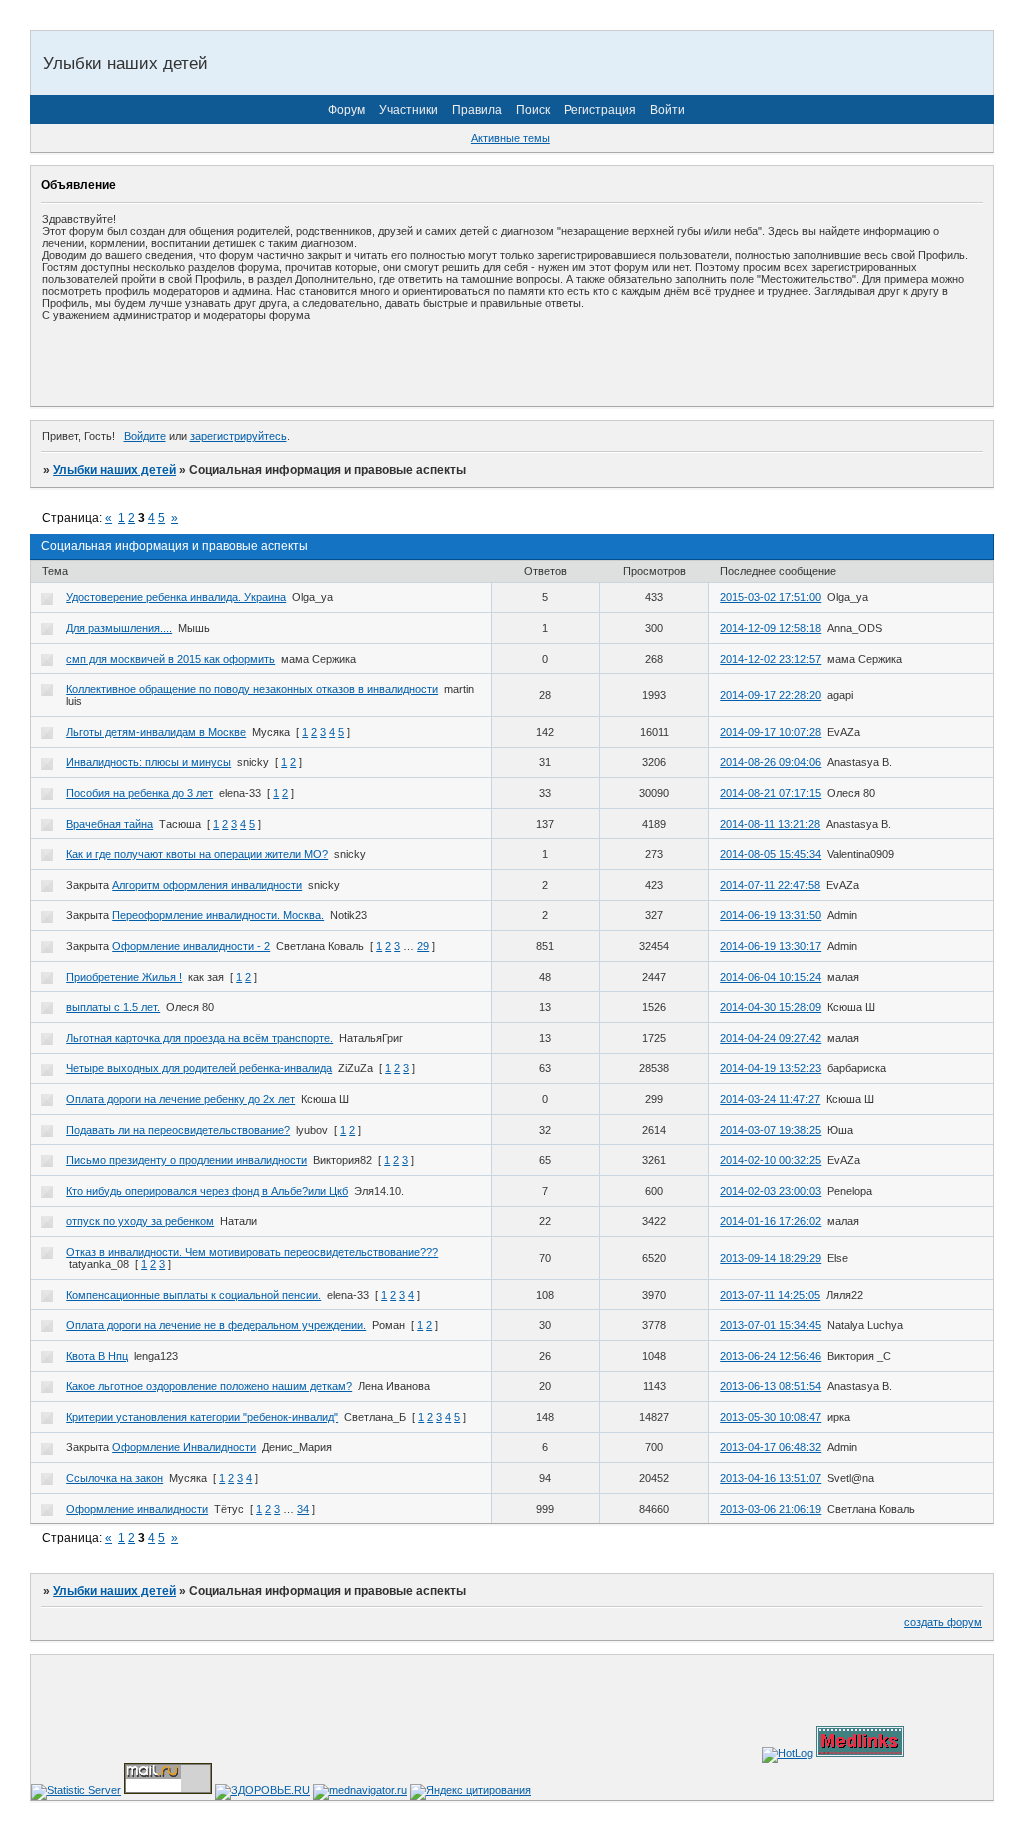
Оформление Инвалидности (184, 1447)
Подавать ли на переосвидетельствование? (178, 1130)
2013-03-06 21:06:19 (770, 1509)
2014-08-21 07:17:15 (770, 793)
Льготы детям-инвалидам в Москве (156, 732)
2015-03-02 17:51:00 (770, 597)
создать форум (943, 1622)
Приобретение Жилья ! (124, 977)
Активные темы (510, 138)
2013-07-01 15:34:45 (770, 1325)
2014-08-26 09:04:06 (770, 762)
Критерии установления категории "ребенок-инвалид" (202, 1417)
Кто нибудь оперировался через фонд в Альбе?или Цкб (207, 1191)
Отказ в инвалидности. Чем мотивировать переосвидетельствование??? (252, 1252)
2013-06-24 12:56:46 (770, 1356)
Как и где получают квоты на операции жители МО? (197, 854)
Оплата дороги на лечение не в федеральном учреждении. (216, 1325)
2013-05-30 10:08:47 (770, 1417)
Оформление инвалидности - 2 (191, 946)
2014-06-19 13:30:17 (770, 946)
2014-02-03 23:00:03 (770, 1191)
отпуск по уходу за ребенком (140, 1221)
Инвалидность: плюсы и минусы (148, 762)
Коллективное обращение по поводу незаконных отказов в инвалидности (252, 689)
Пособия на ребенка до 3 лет (139, 793)
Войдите (145, 436)
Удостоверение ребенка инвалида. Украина (176, 597)
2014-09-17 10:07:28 (770, 732)
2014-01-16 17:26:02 (770, 1221)
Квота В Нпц (97, 1356)
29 (423, 946)
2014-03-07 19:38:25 (770, 1130)
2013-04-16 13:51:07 (770, 1478)
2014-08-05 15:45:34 (770, 854)
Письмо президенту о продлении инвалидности (186, 1160)
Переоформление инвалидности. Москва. (218, 915)
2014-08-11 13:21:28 (770, 824)
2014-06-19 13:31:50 (770, 915)
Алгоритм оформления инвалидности (207, 885)
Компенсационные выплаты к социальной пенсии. (193, 1295)
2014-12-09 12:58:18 (770, 628)
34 (303, 1509)
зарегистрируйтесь (238, 436)
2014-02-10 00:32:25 (770, 1160)
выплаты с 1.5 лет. (113, 1007)
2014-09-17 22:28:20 (770, 695)
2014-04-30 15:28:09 (770, 1007)
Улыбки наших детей (114, 470)
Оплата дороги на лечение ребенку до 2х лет (180, 1099)
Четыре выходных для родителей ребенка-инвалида (199, 1068)
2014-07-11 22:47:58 (770, 885)
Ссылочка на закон (114, 1478)
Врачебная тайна (109, 824)
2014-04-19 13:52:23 (770, 1068)
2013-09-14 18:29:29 (770, 1258)
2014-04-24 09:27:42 (770, 1038)
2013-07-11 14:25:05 (770, 1295)
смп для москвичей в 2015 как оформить (170, 659)
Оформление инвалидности (137, 1509)
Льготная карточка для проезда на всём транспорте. (199, 1038)
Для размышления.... (119, 628)
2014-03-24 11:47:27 (770, 1099)
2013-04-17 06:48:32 (770, 1447)
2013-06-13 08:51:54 (770, 1386)
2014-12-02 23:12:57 (770, 659)
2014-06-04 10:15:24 (770, 977)
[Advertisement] (276, 363)
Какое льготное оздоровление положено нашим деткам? (209, 1386)
